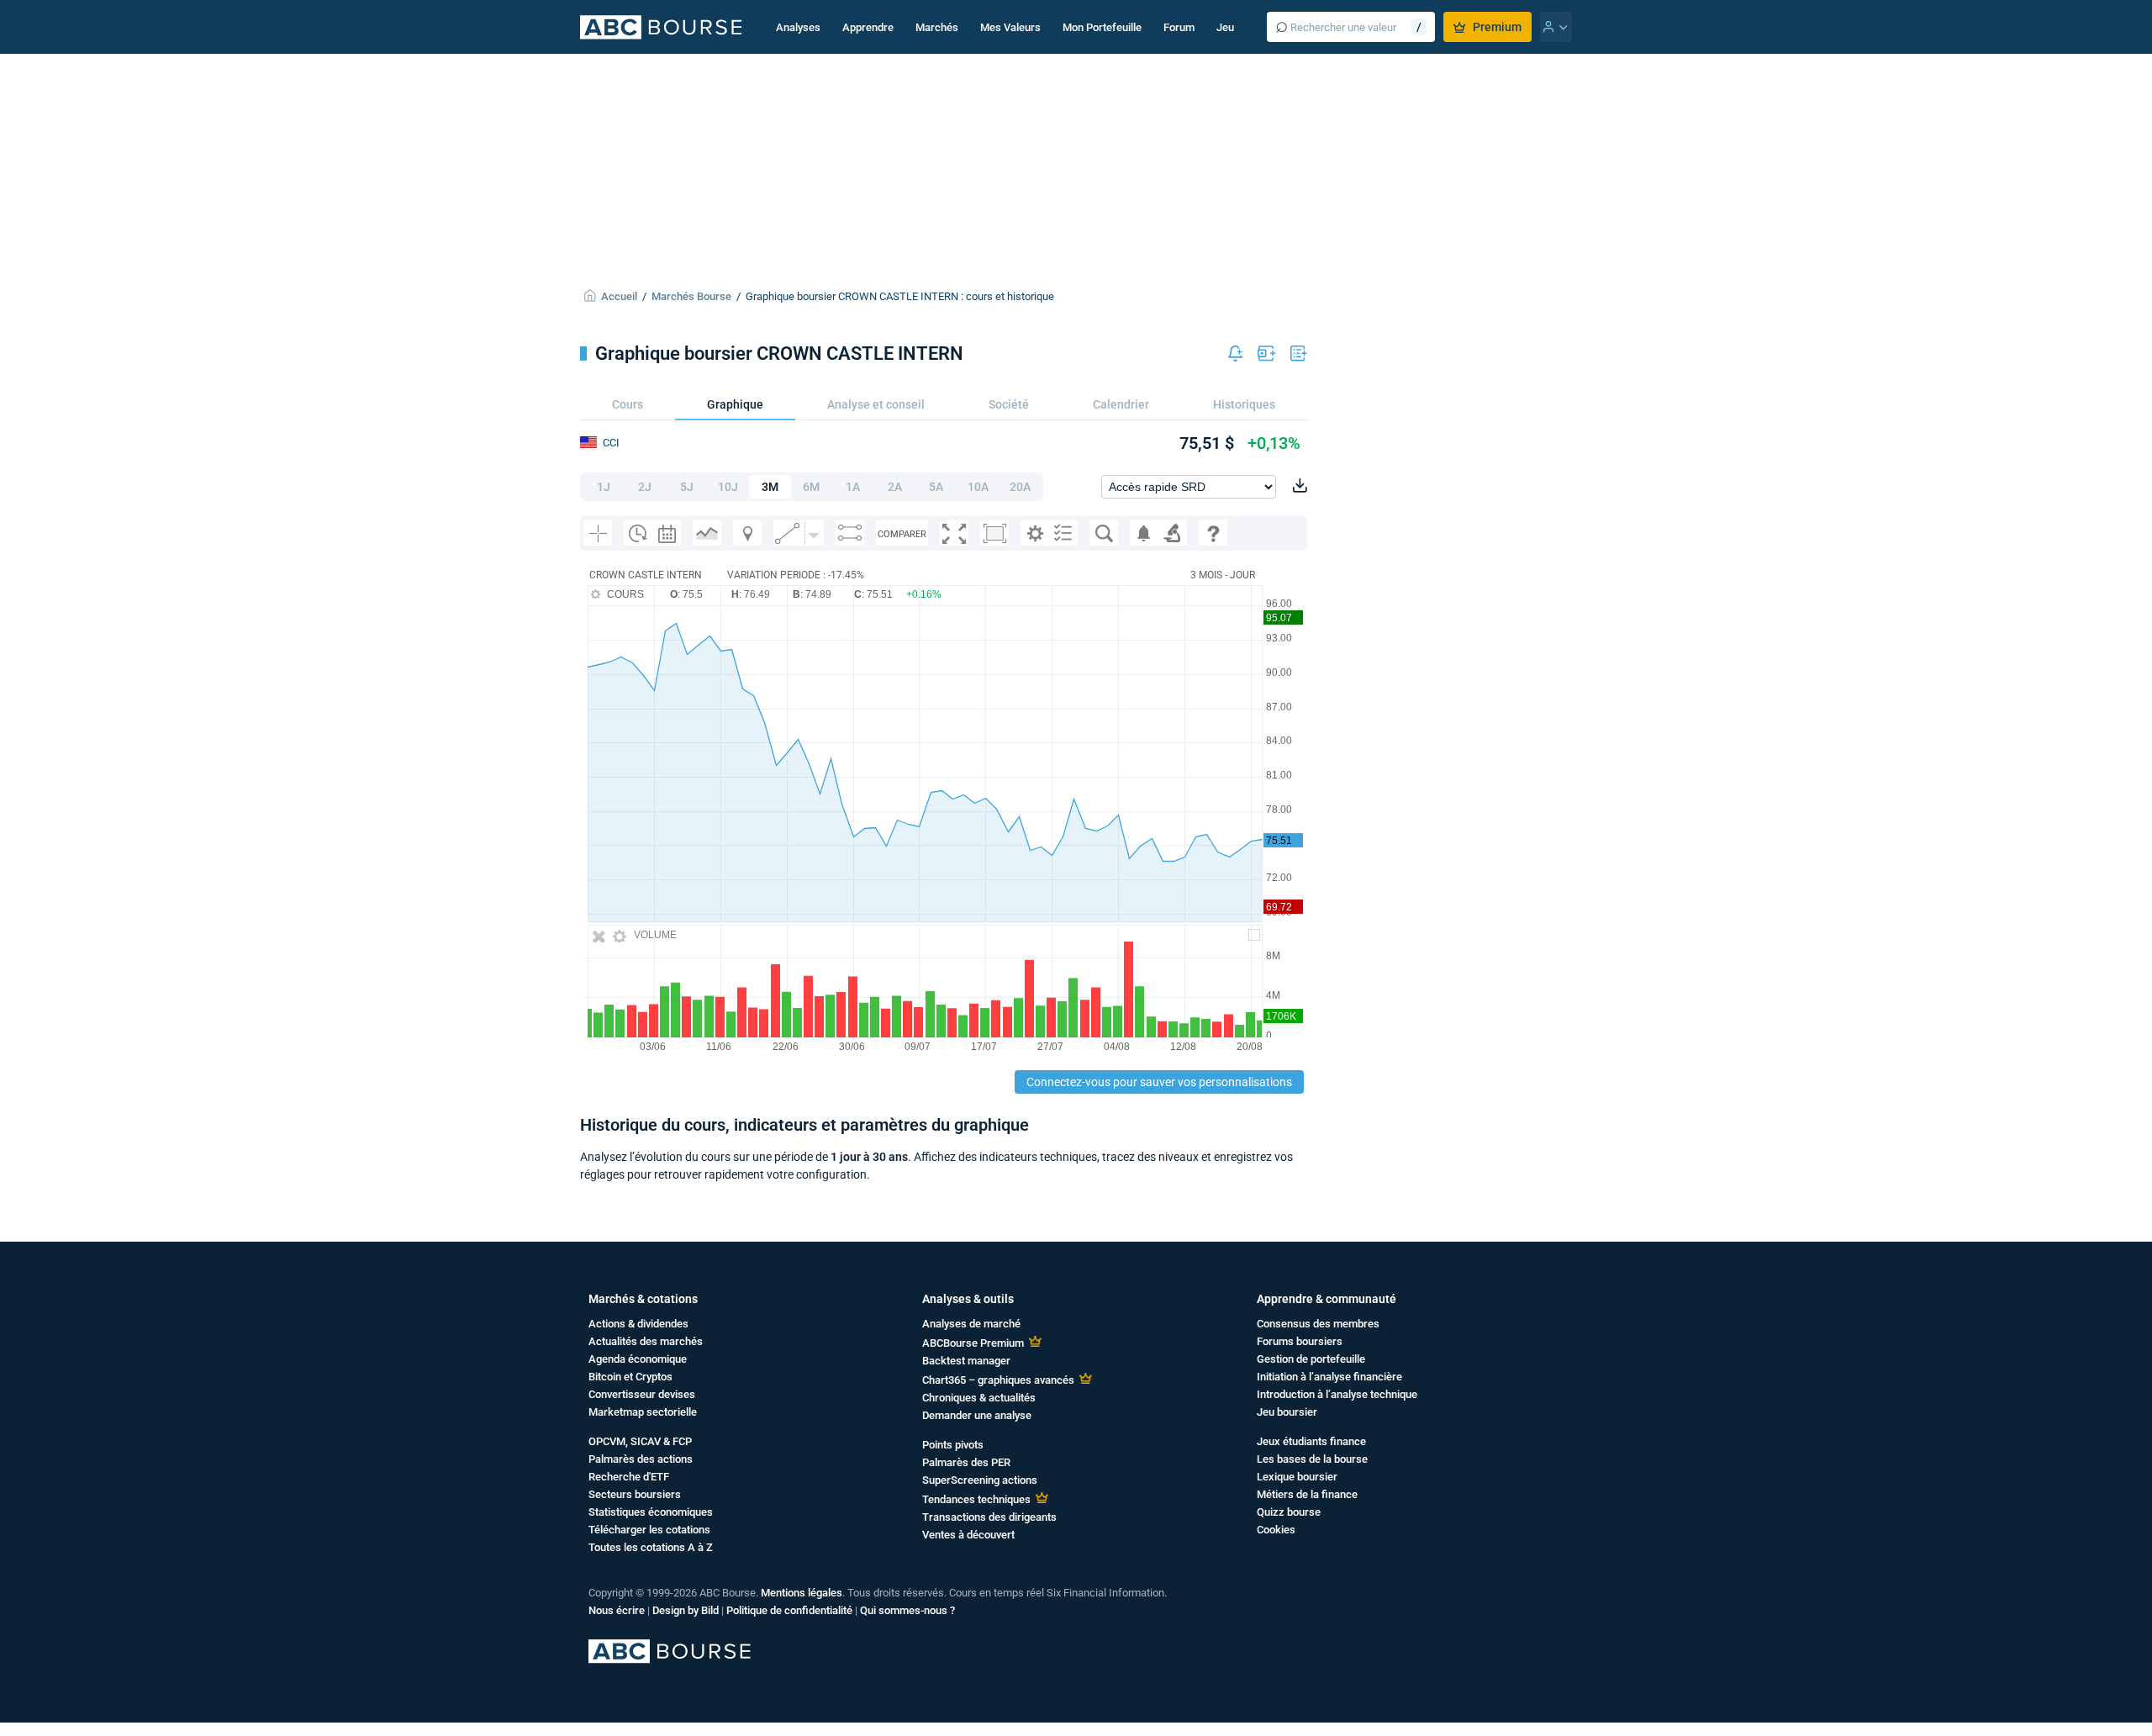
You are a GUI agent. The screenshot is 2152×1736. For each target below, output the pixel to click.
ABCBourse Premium (973, 1343)
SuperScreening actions (980, 1480)
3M (770, 487)
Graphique (735, 404)
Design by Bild (686, 1610)
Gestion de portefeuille (1311, 1359)
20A (1020, 487)
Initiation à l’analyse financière (1329, 1377)
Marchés (937, 27)
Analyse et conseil (876, 404)
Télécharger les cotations (649, 1530)
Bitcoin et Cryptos (630, 1377)
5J (687, 487)
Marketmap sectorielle (643, 1412)
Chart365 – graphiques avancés (998, 1380)
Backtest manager (966, 1361)
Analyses (798, 27)
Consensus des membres (1318, 1324)
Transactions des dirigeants (989, 1517)
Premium (1497, 27)
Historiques (1244, 404)
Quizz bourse (1289, 1512)
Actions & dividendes (638, 1324)
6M (811, 487)
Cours (628, 404)
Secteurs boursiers (635, 1494)
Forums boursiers (1300, 1341)
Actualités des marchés (646, 1341)
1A (853, 487)
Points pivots (953, 1445)
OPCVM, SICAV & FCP (640, 1441)
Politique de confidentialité (789, 1610)
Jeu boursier (1287, 1412)
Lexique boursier (1297, 1477)
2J (645, 487)
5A (936, 487)
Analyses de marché (971, 1324)
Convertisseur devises (642, 1394)
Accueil (619, 296)
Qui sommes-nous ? (907, 1610)
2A (895, 487)
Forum (1179, 27)
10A (978, 487)
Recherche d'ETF (629, 1477)
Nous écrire (617, 1610)
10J (728, 487)
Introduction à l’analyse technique (1337, 1394)
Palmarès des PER (966, 1462)
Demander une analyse (977, 1415)
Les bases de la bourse (1312, 1459)
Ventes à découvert (968, 1535)
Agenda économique (638, 1359)
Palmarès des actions (641, 1459)
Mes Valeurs (1010, 27)
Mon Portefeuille (1102, 27)
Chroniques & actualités (979, 1398)
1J (604, 487)
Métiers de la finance (1307, 1494)
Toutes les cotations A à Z (651, 1547)
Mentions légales (802, 1593)
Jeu (1225, 27)
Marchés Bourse (691, 296)
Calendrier (1121, 404)
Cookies (1276, 1530)
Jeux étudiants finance (1311, 1441)
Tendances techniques (976, 1499)
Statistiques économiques (651, 1512)
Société (1009, 404)
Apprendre (868, 27)
